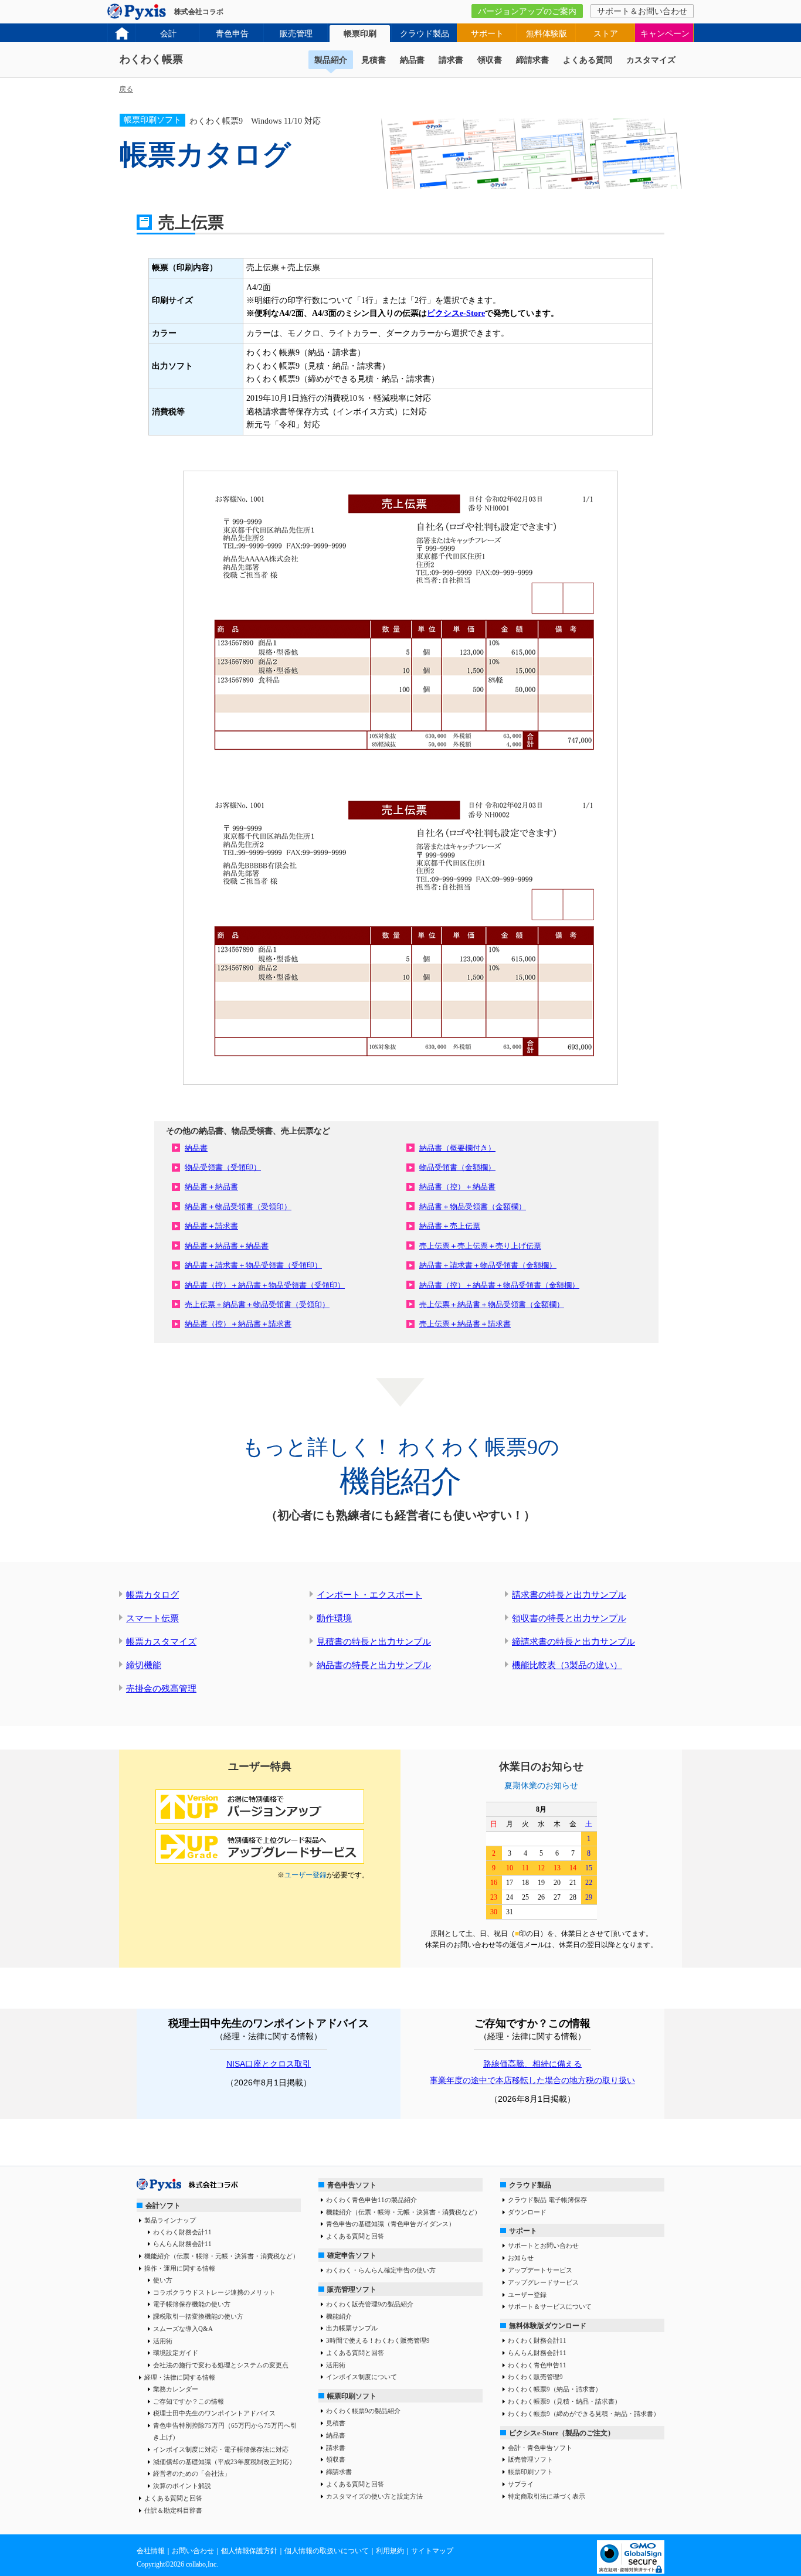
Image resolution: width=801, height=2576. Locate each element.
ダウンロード (527, 2212)
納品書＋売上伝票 (450, 1226)
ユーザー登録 (306, 1875)
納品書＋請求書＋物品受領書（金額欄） (488, 1265)
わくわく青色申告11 (537, 2365)
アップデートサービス (540, 2270)
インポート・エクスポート (369, 1595)
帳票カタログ (152, 1595)
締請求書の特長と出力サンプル (573, 1642)
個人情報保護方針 (249, 2551)
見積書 (374, 60)
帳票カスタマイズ (161, 1642)
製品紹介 (331, 60)
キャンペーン (665, 34)
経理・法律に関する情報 (180, 2377)
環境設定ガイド (176, 2353)
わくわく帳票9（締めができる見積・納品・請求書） (584, 2414)
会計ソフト (163, 2206)
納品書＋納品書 (211, 1187)
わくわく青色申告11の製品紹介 (371, 2200)
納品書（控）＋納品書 (457, 1187)
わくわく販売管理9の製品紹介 (370, 2304)
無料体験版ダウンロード (548, 2326)
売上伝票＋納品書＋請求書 (465, 1324)
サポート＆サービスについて (550, 2306)
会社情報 (151, 2551)
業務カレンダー (176, 2389)
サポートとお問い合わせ (543, 2245)
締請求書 (532, 60)
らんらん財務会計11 (182, 2244)
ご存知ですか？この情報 (189, 2401)
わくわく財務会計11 (182, 2232)
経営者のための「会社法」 (192, 2473)
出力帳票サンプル (352, 2328)
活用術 (163, 2341)
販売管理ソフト (352, 2289)
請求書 (451, 60)
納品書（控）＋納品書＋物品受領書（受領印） (265, 1285)
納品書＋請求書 (211, 1226)
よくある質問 (588, 60)
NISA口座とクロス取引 (269, 2064)
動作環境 (334, 1618)
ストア (606, 34)
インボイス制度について (362, 2377)
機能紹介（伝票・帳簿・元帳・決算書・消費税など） (222, 2256)
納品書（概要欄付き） (457, 1148)
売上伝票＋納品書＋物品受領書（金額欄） (492, 1304)
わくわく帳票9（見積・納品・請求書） (564, 2401)
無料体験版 (547, 34)
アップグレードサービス (543, 2282)
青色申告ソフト (352, 2185)
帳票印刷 (360, 34)
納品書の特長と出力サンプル (374, 1665)
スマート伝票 (152, 1618)
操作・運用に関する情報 (180, 2268)
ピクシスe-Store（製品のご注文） (562, 2433)
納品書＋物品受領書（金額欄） (473, 1207)
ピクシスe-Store (456, 313)
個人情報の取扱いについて (327, 2551)
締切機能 (144, 1665)
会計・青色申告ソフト (540, 2448)
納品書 (412, 60)
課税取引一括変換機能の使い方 (198, 2316)
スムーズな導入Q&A (183, 2329)
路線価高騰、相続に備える (532, 2064)
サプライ (521, 2484)
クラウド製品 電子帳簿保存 (547, 2200)
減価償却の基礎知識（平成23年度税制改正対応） (224, 2462)
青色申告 (232, 34)
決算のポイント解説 (182, 2486)
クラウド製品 (425, 34)
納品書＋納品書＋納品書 (227, 1246)
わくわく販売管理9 (535, 2377)
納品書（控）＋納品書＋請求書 (238, 1324)
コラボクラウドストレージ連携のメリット (214, 2292)
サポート (487, 34)
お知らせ (521, 2258)
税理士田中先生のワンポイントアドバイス (214, 2413)
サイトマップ (432, 2551)
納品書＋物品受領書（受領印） (238, 1207)
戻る (126, 89)
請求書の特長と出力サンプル (569, 1595)
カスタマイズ (651, 60)
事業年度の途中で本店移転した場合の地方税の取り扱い (532, 2080)
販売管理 (296, 34)
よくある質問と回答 (173, 2498)
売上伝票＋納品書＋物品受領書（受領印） (257, 1304)
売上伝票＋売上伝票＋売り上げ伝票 (480, 1246)
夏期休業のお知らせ (541, 1786)
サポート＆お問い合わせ (642, 11)
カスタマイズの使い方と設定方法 (374, 2496)
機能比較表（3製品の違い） (567, 1665)
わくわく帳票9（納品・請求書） (555, 2389)
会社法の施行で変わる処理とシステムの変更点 (221, 2365)
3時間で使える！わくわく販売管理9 (378, 2340)
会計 (168, 34)
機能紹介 (339, 2316)
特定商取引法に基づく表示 (547, 2496)
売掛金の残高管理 (161, 1689)
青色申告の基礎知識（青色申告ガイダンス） (391, 2224)
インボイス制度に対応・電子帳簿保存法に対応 (221, 2449)
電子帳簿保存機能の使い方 (192, 2304)
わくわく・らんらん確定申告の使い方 (381, 2270)
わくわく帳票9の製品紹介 (363, 2411)
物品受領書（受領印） (223, 1167)
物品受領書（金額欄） (457, 1167)
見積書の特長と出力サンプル (374, 1642)
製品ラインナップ (170, 2220)
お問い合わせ (193, 2551)
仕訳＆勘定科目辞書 (173, 2510)
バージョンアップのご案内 (527, 11)
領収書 (490, 60)
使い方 (163, 2280)
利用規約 (390, 2551)
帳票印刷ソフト (352, 2396)
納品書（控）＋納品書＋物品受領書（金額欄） (499, 1285)
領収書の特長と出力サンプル (569, 1618)
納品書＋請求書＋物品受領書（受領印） (253, 1265)
